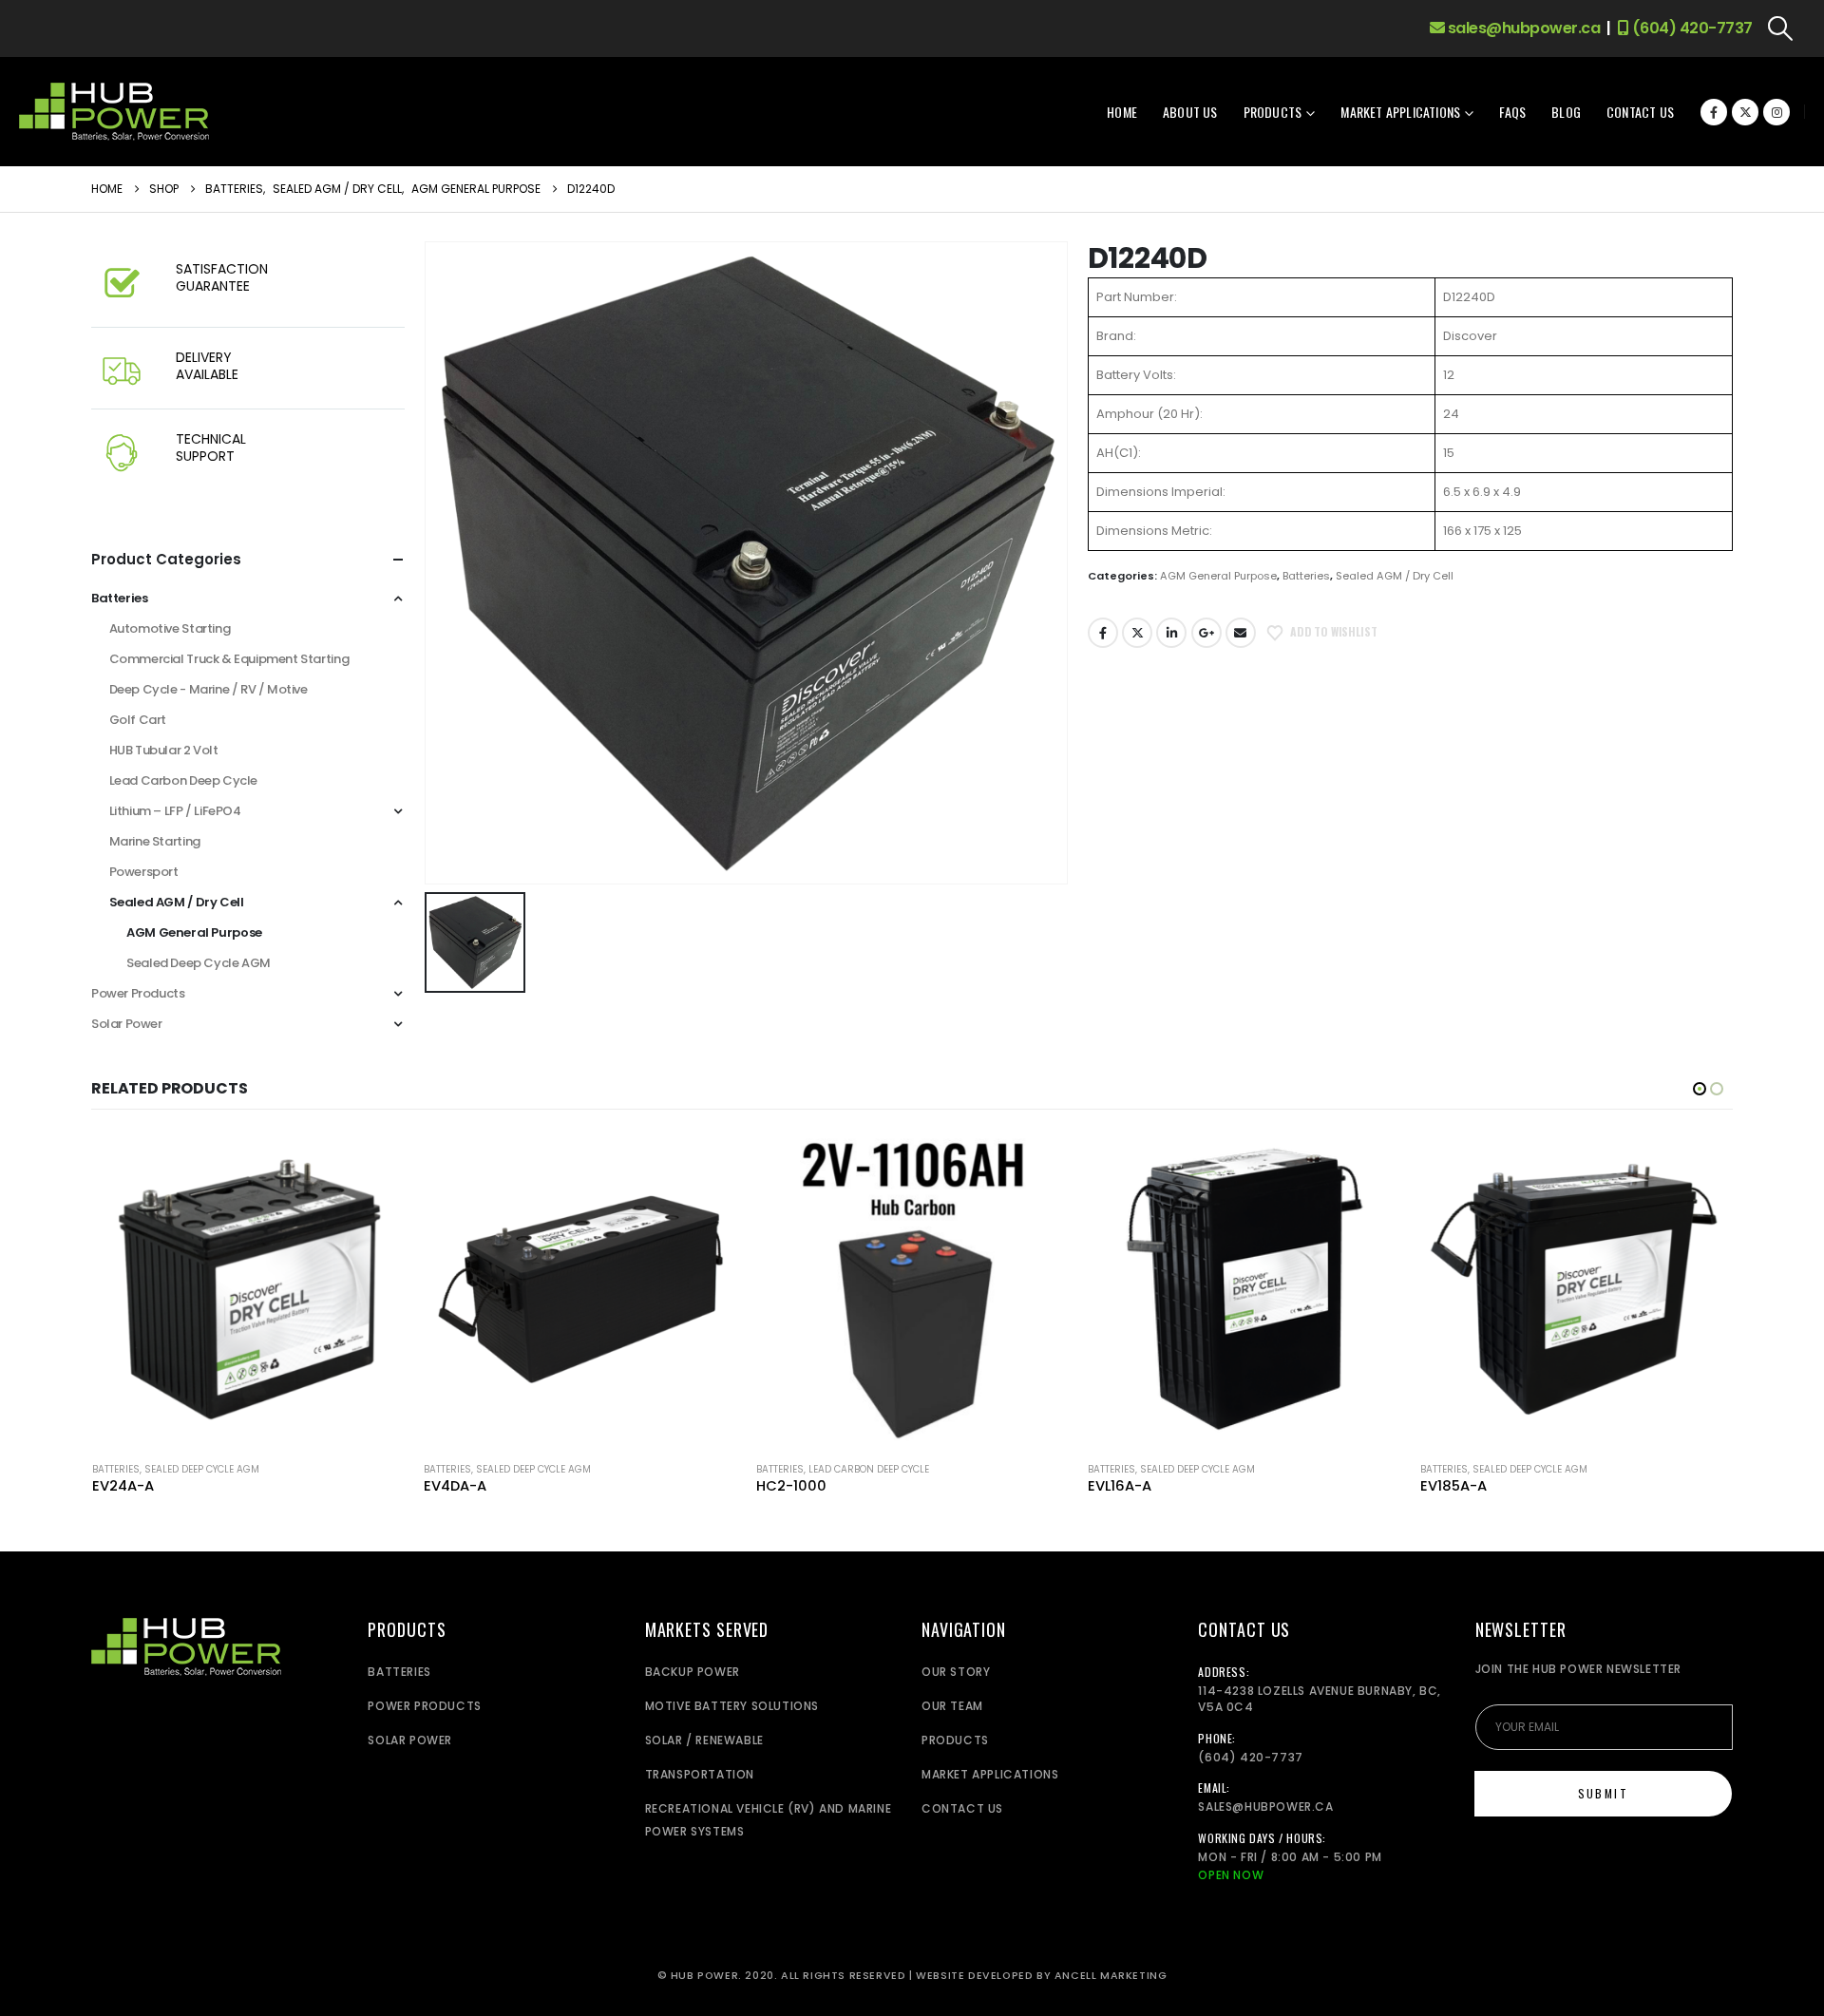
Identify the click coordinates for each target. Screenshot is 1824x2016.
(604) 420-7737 (1691, 28)
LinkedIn (1171, 633)
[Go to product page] (249, 1289)
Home (1122, 112)
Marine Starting (155, 841)
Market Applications (1400, 112)
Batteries (1306, 576)
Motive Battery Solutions (732, 1706)
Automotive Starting (170, 628)
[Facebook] (1714, 112)
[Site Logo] (114, 112)
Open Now (1231, 1875)
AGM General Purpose (1218, 576)
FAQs (1512, 112)
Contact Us (1640, 112)
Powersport (144, 872)
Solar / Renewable (704, 1740)
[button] (1781, 29)
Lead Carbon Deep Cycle (183, 780)
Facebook (1103, 633)
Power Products (138, 993)
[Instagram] (1776, 112)
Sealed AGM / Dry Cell (1395, 576)
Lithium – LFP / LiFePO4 (175, 811)
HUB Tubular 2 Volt (164, 750)
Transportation (700, 1774)
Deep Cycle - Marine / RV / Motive (209, 689)
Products (1273, 112)
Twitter (1137, 633)
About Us (1190, 112)
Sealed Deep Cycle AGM (199, 963)
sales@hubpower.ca (1522, 28)
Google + (1206, 633)
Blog (1566, 112)
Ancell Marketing (1111, 1976)
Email (1241, 633)
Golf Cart (138, 720)
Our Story (956, 1672)
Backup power (693, 1672)
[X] (1745, 112)
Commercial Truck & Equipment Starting (229, 659)
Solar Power (127, 1024)
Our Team (952, 1706)
